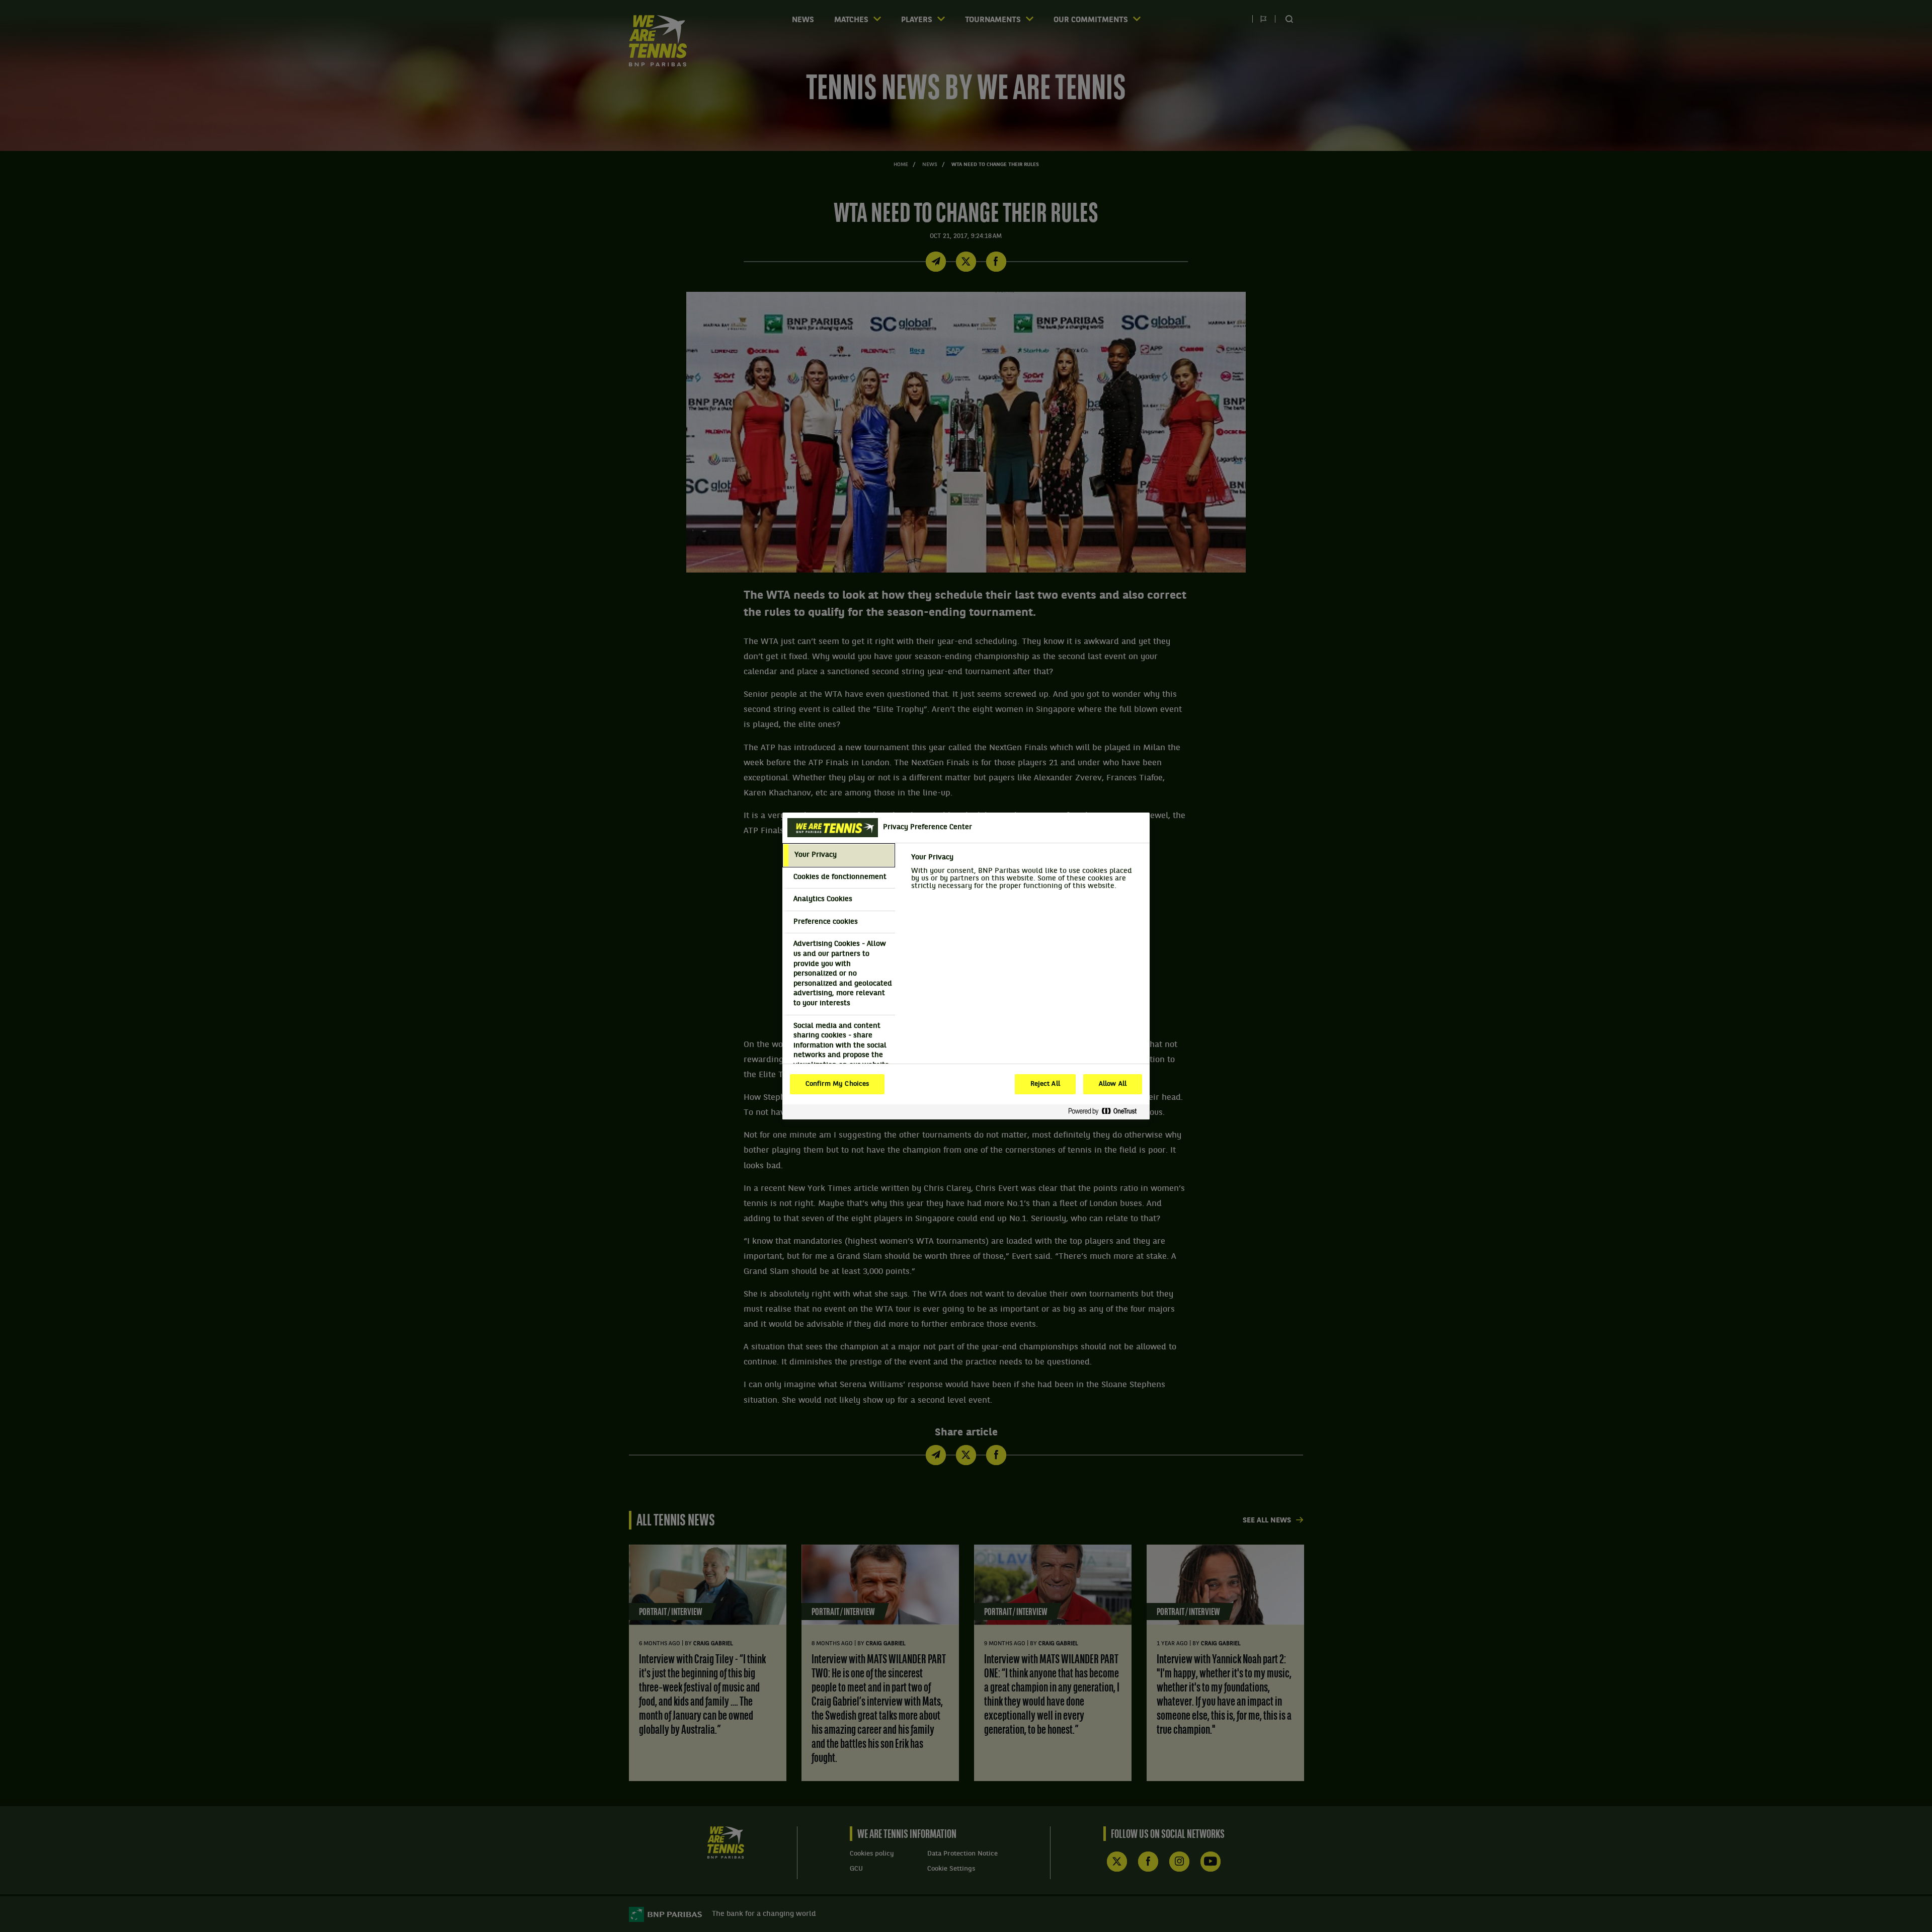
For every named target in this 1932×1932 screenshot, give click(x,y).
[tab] (839, 855)
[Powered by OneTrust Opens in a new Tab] (1106, 1112)
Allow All (1113, 1084)
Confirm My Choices (837, 1084)
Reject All (1045, 1084)
